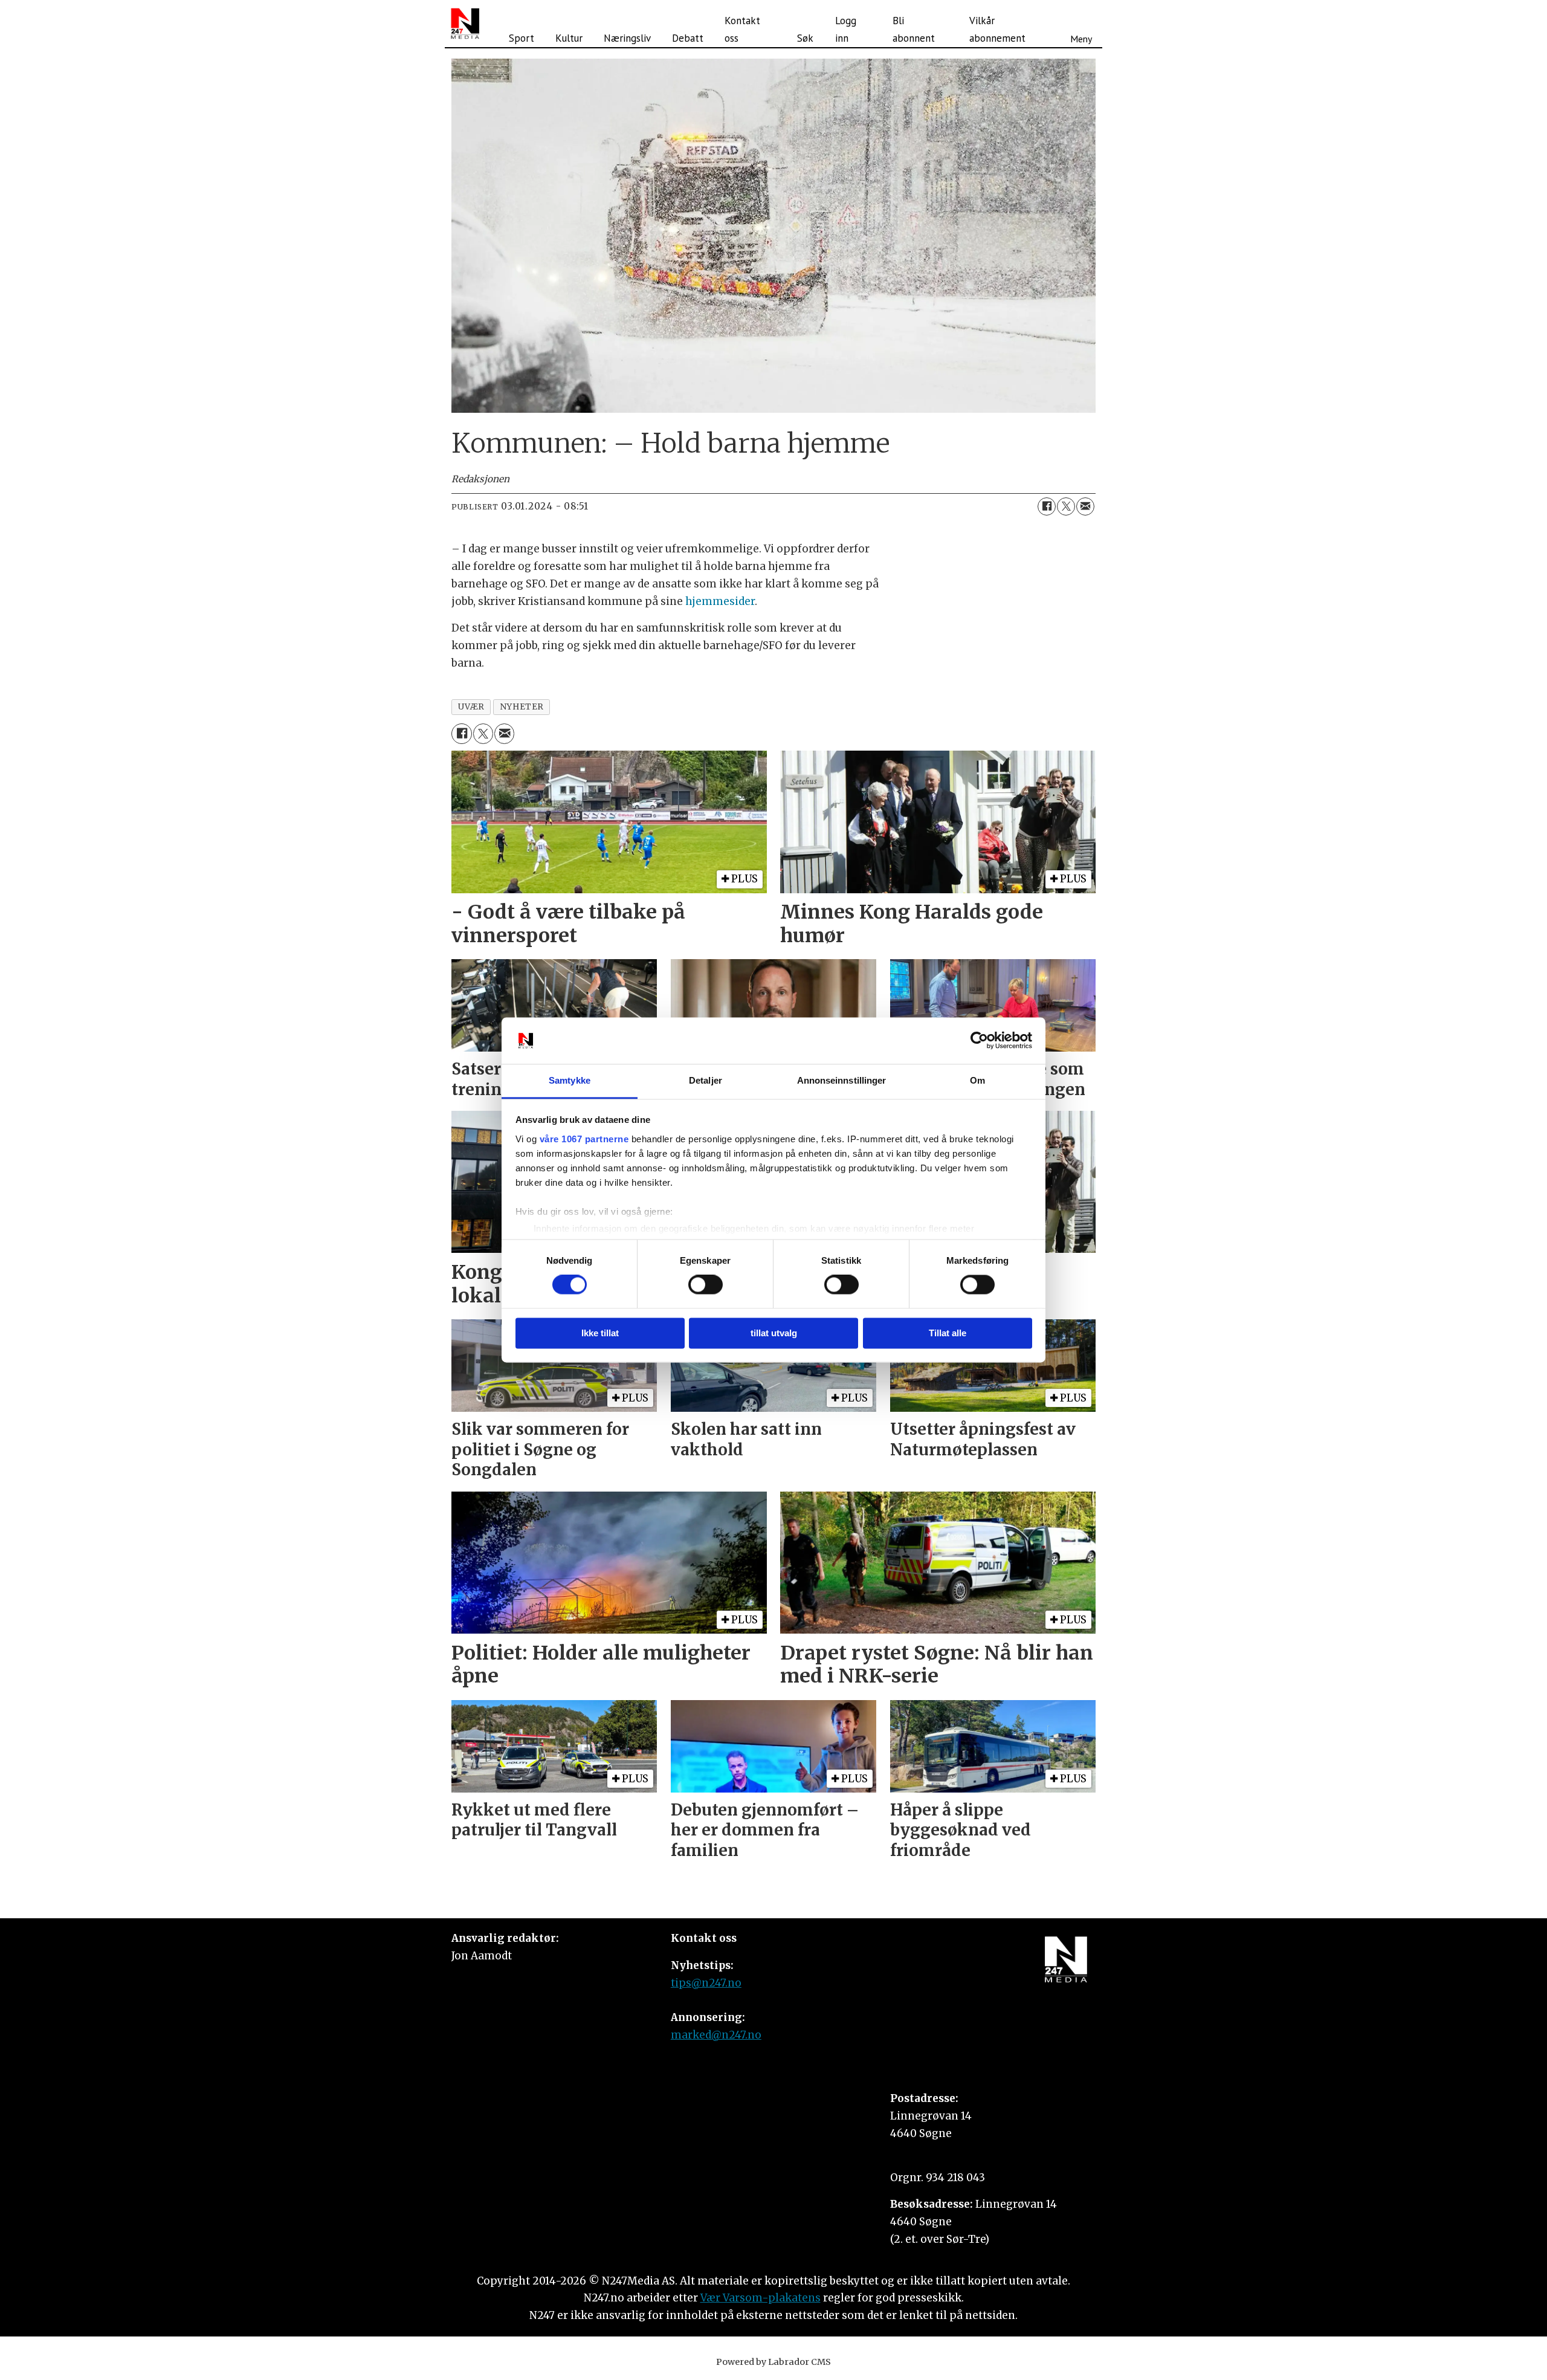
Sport (522, 38)
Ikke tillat (600, 1333)
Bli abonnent (914, 29)
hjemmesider (720, 601)
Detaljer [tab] (706, 1080)
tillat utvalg (774, 1333)
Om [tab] (977, 1080)
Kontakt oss (742, 29)
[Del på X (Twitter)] (1066, 506)
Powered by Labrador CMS (773, 2362)
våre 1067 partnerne (584, 1139)
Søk (805, 38)
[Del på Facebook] (1047, 506)
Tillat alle (948, 1333)
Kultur (569, 38)
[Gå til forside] (465, 24)
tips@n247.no (706, 1983)
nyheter (522, 707)
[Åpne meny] (1081, 24)
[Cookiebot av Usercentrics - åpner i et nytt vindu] (979, 1041)
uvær (471, 707)
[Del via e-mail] (1085, 506)
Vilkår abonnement (997, 29)
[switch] (706, 1285)
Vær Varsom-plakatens (761, 2298)
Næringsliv (627, 38)
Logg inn (846, 29)
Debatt (688, 38)
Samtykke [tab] (570, 1080)
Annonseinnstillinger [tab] (842, 1080)
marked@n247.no (716, 2035)
